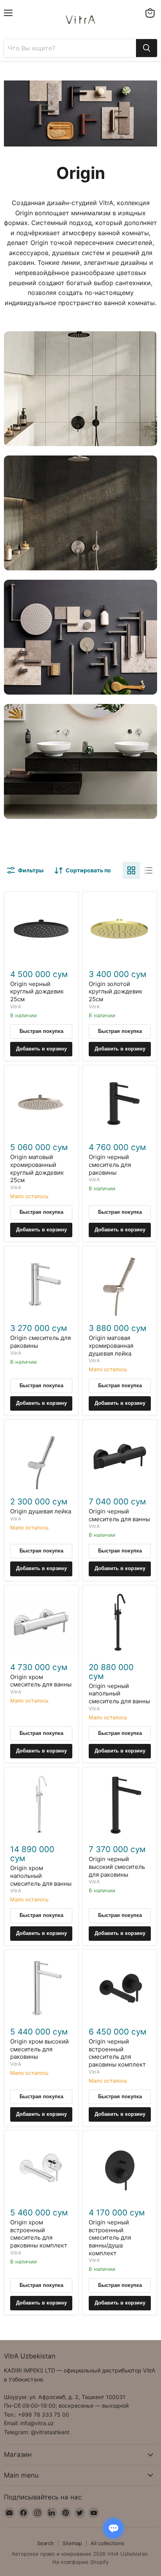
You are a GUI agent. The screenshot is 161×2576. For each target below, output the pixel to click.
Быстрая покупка (41, 1031)
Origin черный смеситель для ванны (119, 1515)
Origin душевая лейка (41, 1511)
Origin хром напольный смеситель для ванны (41, 1876)
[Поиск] (147, 48)
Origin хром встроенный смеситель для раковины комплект (39, 2234)
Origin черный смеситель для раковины (110, 1165)
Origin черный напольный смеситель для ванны (119, 1694)
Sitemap (72, 2543)
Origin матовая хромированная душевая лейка (111, 1345)
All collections (107, 2543)
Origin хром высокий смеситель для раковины (39, 2049)
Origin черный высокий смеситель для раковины (117, 1867)
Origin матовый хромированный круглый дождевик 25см (37, 1168)
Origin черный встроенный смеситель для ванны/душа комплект (110, 2238)
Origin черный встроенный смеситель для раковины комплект (117, 2053)
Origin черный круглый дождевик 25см (37, 991)
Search (46, 2543)
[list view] (148, 870)
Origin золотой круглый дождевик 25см (115, 991)
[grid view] (131, 870)
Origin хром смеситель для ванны (41, 1681)
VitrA (16, 1007)
